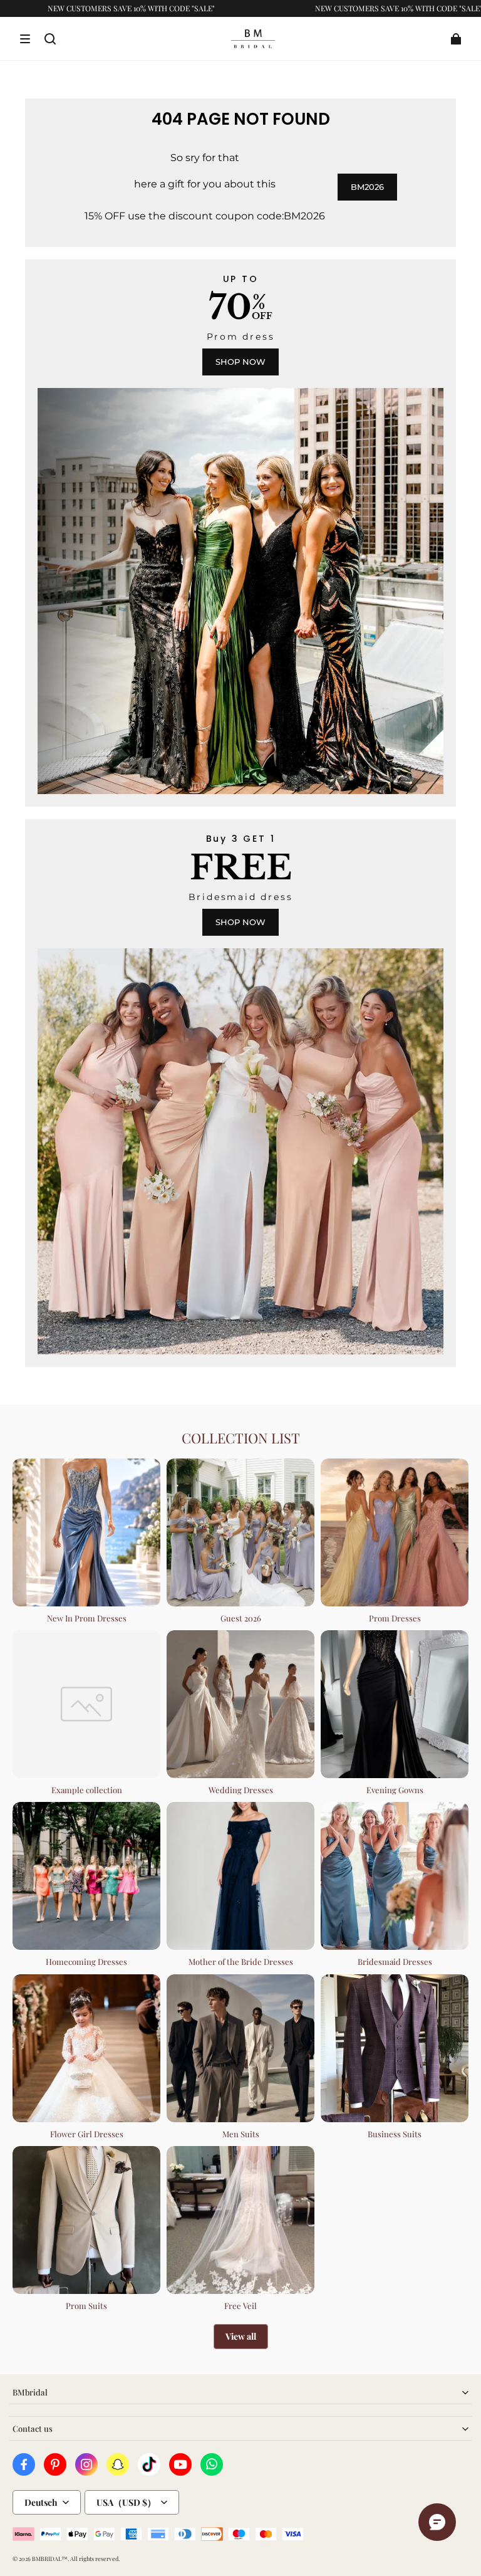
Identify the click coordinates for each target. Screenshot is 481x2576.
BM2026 (367, 187)
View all (241, 2336)
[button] (25, 39)
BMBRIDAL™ (50, 2558)
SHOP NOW (240, 362)
